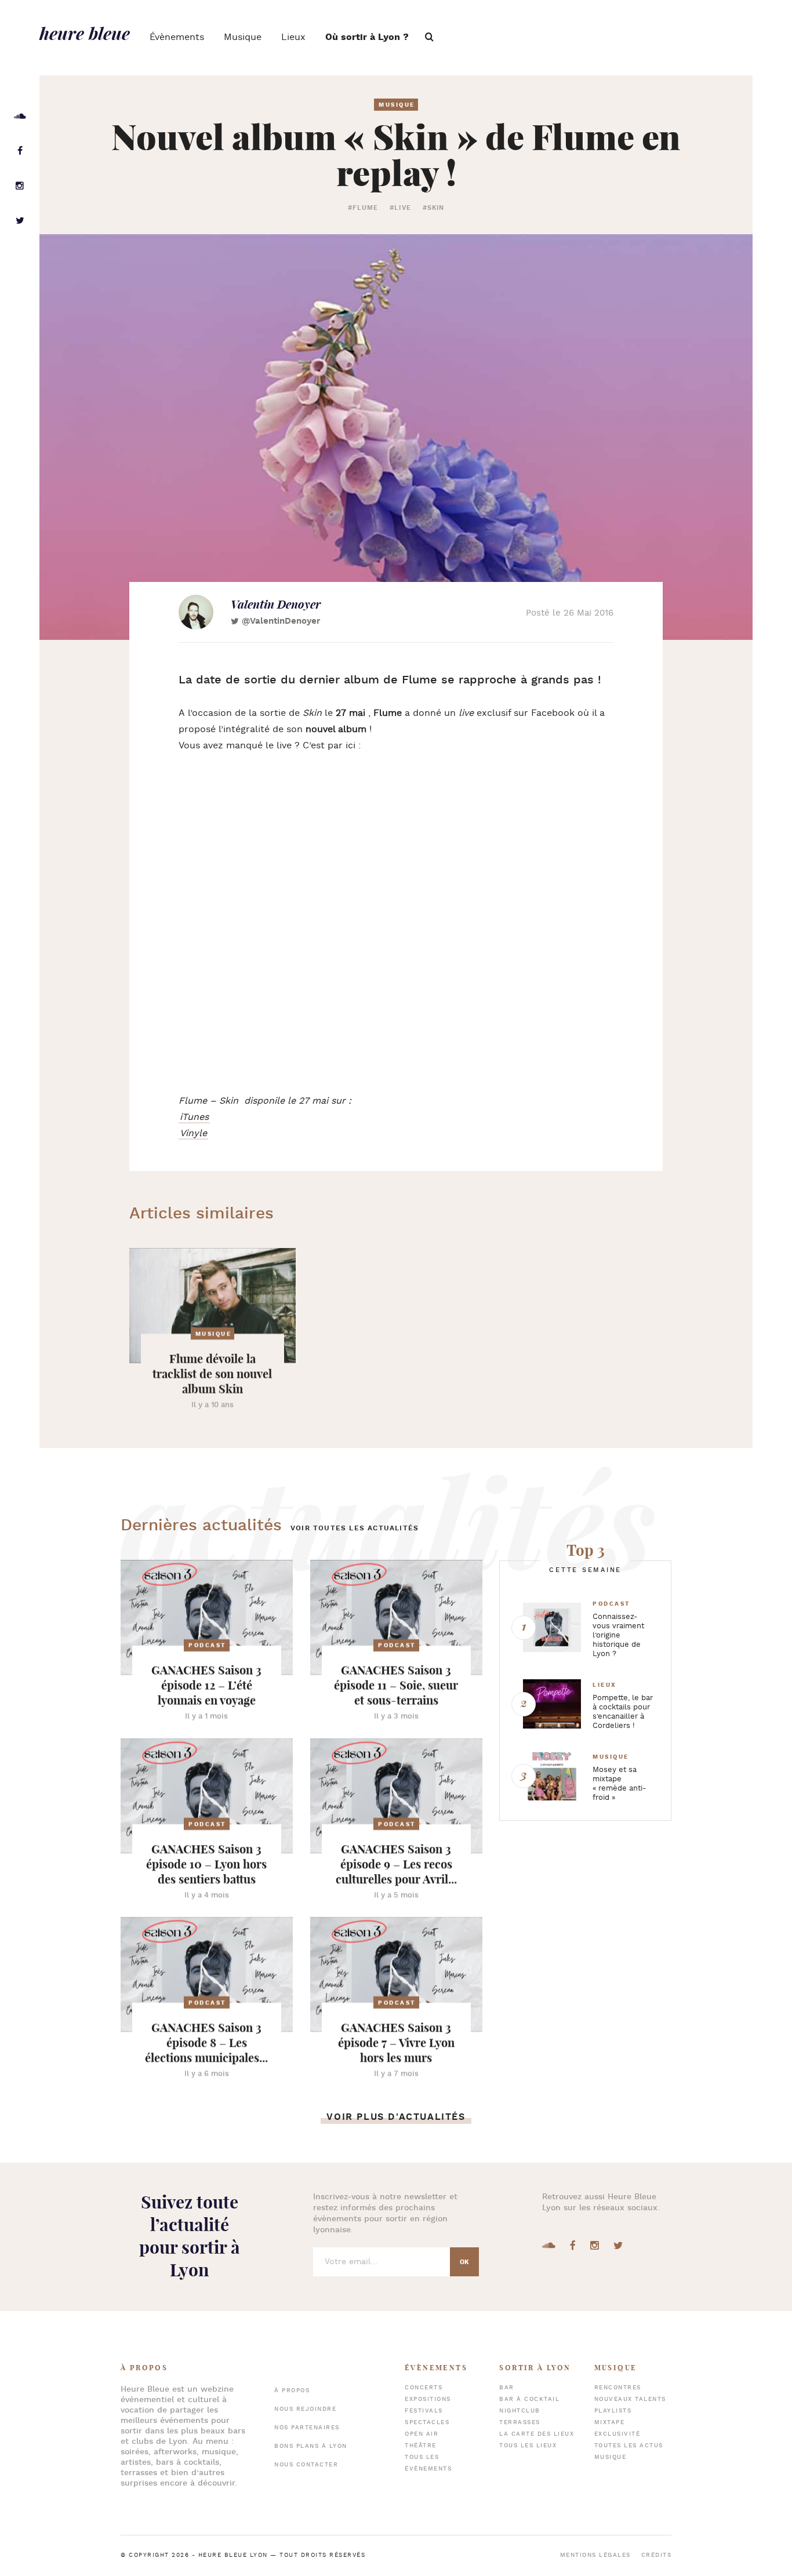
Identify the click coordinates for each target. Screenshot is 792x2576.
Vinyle (193, 1134)
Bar (507, 2388)
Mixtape (610, 2423)
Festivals (424, 2411)
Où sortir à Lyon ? (367, 37)
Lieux (293, 37)
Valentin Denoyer (276, 604)
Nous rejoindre (305, 2409)
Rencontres (618, 2388)
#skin (434, 208)
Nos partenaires (307, 2428)
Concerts (424, 2388)
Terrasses (520, 2423)
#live (400, 208)
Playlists (613, 2411)
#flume (363, 208)
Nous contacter (306, 2465)
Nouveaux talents (630, 2399)
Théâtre (421, 2446)
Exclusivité (617, 2434)
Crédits (657, 2555)
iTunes (194, 1117)
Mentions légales (595, 2555)
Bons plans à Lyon (311, 2446)
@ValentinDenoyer (281, 621)
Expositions (428, 2399)
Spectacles (427, 2423)
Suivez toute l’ (190, 2236)
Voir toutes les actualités (355, 1528)
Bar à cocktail (529, 2399)
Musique (243, 37)
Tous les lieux (528, 2446)
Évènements (177, 37)
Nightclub (520, 2411)
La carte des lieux (537, 2434)
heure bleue (85, 33)
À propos (292, 2391)
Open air (422, 2434)
